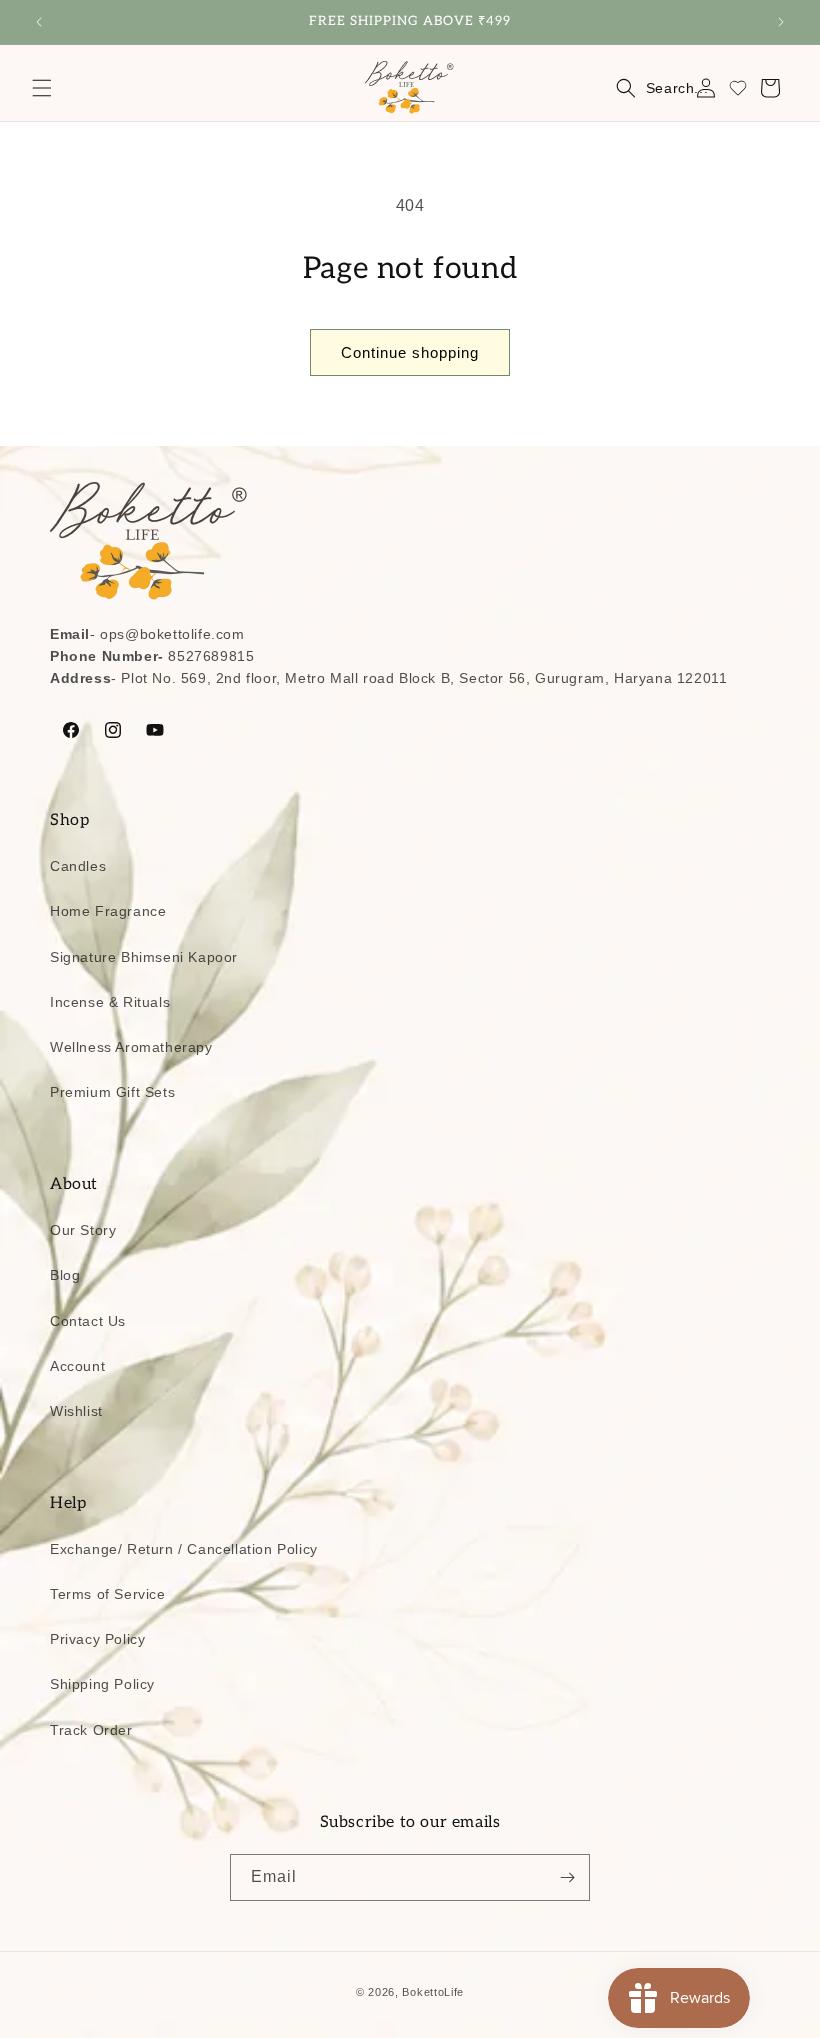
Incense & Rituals (110, 1002)
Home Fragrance (108, 911)
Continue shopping (410, 352)
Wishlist (76, 1411)
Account (77, 1366)
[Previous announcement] (39, 22)
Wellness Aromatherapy (131, 1047)
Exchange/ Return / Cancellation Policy (184, 1549)
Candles (78, 866)
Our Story (83, 1230)
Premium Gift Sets (112, 1092)
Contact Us (88, 1321)
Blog (65, 1275)
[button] (42, 88)
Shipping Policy (102, 1684)
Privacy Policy (97, 1639)
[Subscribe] (567, 1877)
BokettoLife (433, 1992)
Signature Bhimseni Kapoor (144, 957)
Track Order (91, 1730)
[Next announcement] (781, 22)
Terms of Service (108, 1594)
